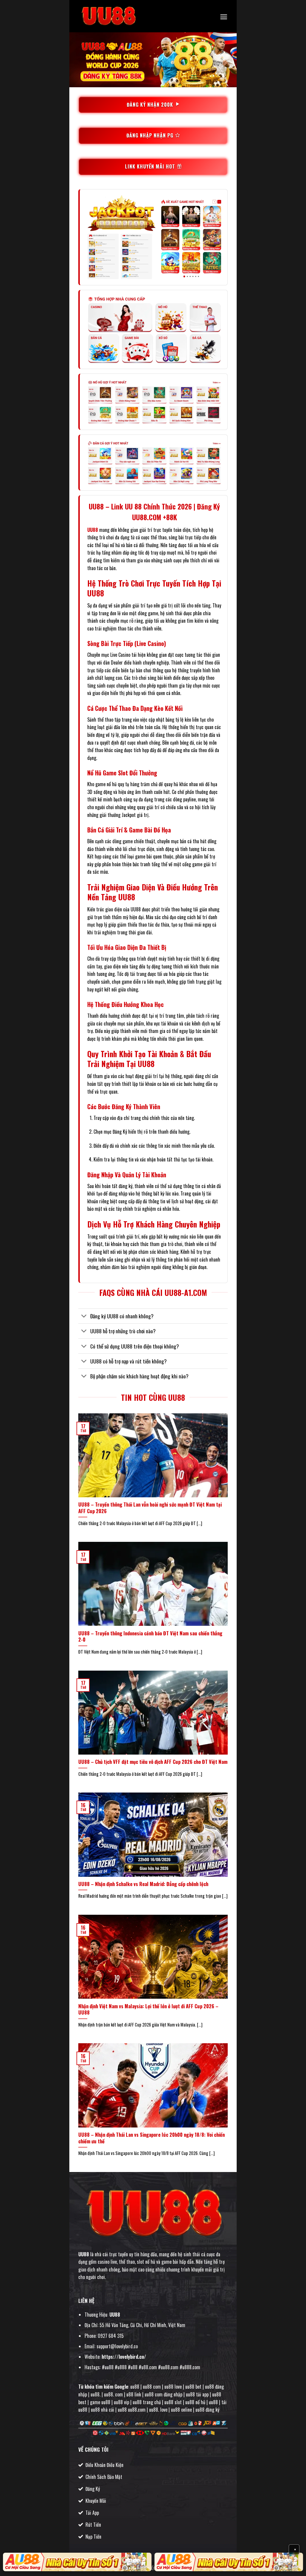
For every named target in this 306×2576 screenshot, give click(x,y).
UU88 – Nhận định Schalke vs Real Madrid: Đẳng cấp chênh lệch (143, 1884)
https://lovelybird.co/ (124, 2357)
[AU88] (77, 2562)
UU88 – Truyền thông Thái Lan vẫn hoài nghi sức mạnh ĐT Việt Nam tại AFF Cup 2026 (150, 1508)
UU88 (93, 530)
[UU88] (108, 16)
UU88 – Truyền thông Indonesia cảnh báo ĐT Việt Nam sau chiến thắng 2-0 (150, 1636)
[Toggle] (84, 1317)
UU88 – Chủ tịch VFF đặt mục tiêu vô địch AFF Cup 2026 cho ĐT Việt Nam (153, 1762)
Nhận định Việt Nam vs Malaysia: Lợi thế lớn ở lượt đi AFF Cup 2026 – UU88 (148, 2009)
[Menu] (224, 17)
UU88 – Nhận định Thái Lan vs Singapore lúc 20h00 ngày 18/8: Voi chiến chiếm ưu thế (152, 2138)
